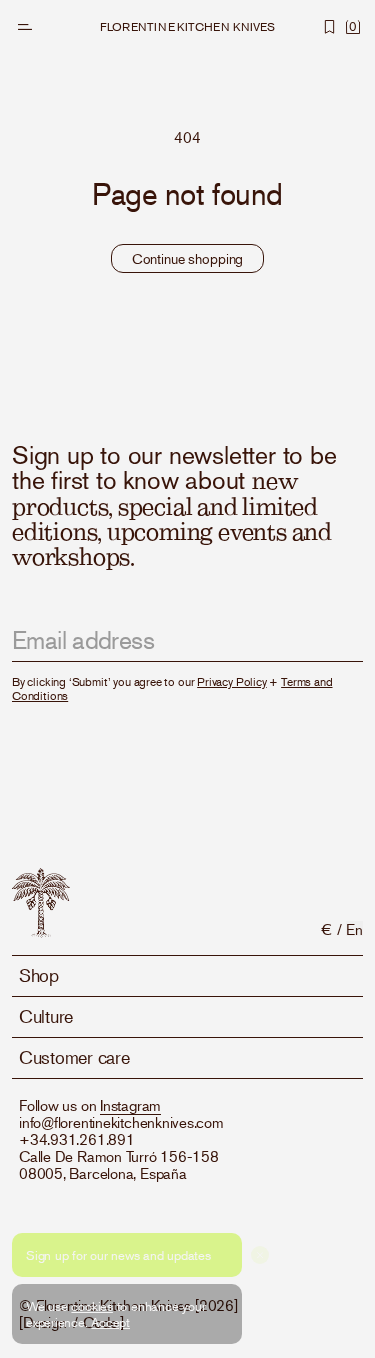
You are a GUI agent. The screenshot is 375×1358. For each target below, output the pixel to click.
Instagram (130, 1104)
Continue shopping (188, 258)
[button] (25, 27)
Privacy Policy (231, 681)
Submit (325, 641)
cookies (91, 1306)
